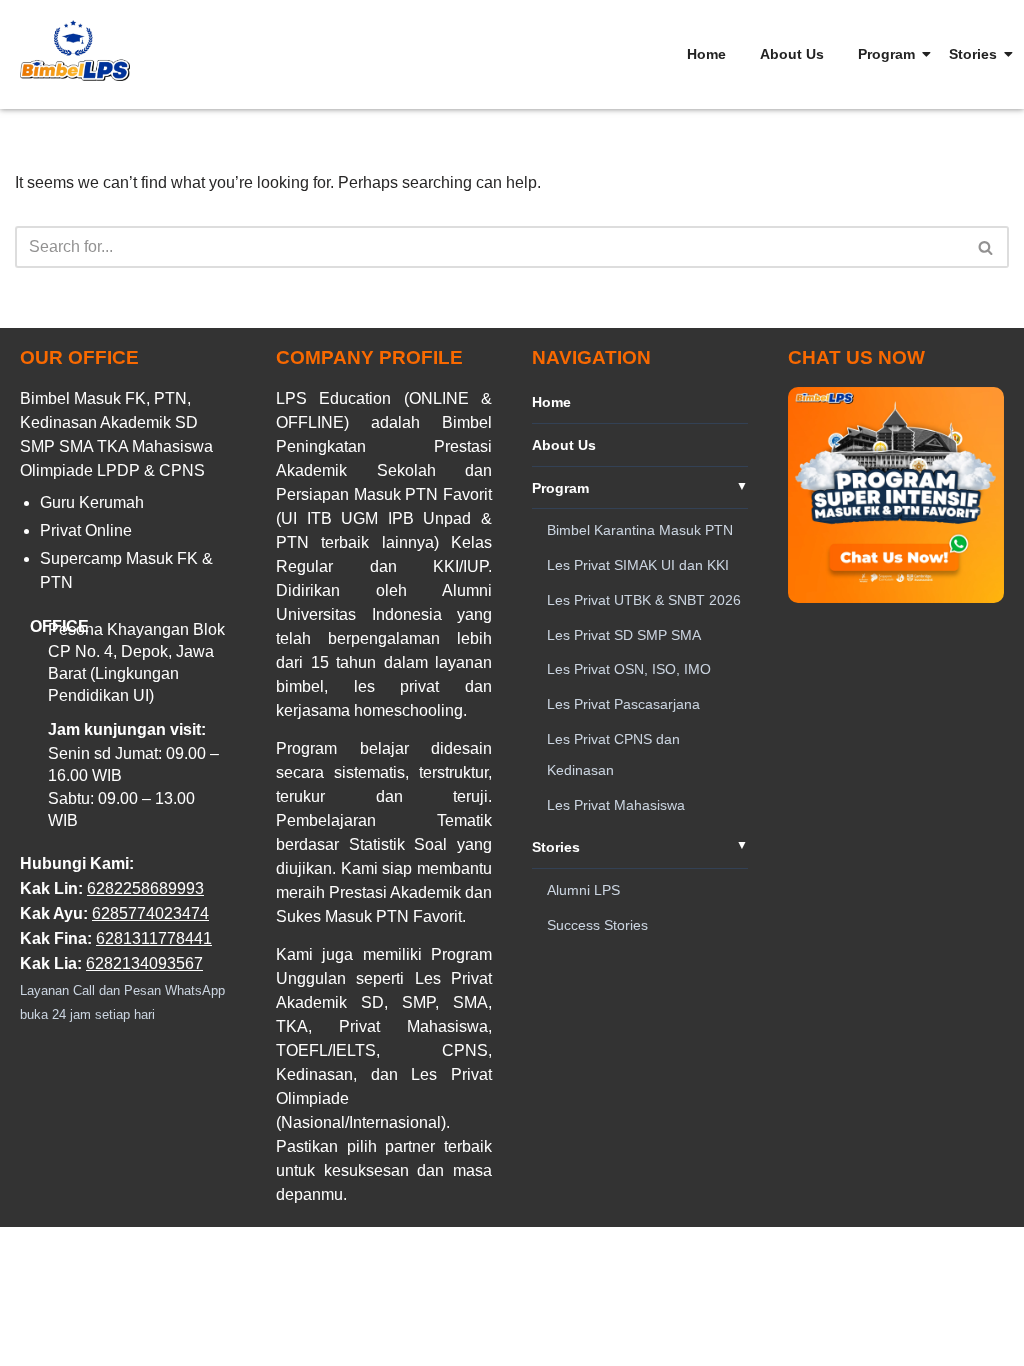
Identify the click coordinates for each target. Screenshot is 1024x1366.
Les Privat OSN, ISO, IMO (629, 669)
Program (886, 54)
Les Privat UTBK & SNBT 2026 (644, 600)
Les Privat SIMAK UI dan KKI (638, 565)
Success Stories (597, 925)
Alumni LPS (583, 890)
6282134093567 (144, 963)
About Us (792, 54)
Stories (973, 54)
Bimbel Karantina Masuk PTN (640, 530)
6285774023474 (150, 913)
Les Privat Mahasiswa (616, 805)
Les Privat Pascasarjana (623, 704)
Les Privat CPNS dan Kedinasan (613, 754)
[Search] (986, 247)
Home (706, 54)
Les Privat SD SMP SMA (624, 635)
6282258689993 (145, 888)
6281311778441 (154, 938)
